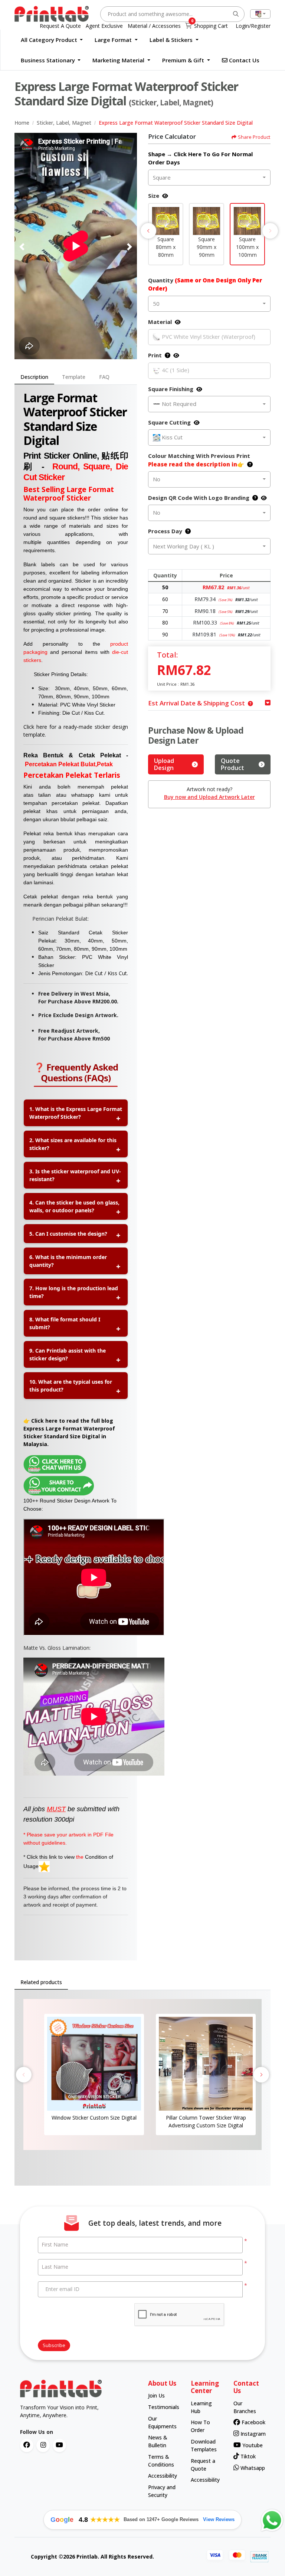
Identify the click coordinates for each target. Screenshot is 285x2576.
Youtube (251, 2445)
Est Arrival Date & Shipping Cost (196, 703)
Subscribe (54, 2345)
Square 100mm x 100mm (247, 247)
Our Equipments (162, 2422)
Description (34, 377)
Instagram (250, 2434)
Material (160, 322)
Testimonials (162, 2407)
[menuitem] (52, 40)
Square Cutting (169, 422)
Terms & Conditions (161, 2461)
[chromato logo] (78, 2389)
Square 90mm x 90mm (207, 247)
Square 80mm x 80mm (166, 247)
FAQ (104, 377)
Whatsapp (250, 2468)
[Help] (166, 355)
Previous (148, 231)
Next (270, 231)
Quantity (205, 284)
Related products (41, 1982)
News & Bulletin (158, 2441)
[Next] (130, 247)
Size (154, 196)
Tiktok (247, 2456)
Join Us (156, 2395)
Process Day (165, 531)
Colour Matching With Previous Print (199, 460)
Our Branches (245, 2407)
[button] (166, 221)
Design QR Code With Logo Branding (199, 498)
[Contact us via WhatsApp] (272, 2520)
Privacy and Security (162, 2491)
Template (74, 377)
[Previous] (22, 247)
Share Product (254, 137)
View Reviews (219, 2519)
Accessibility (162, 2476)
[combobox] (260, 14)
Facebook (251, 2422)
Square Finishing (171, 389)
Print (155, 355)
